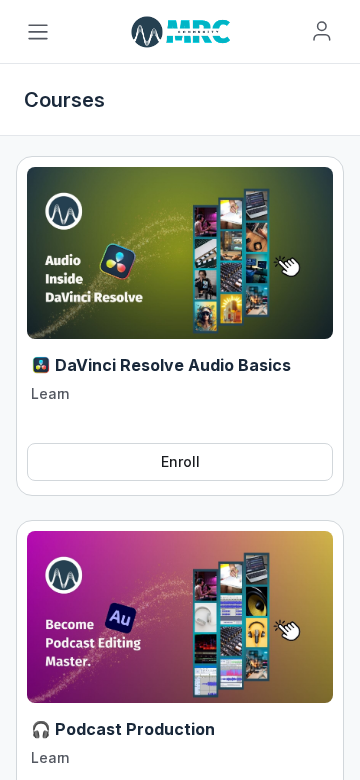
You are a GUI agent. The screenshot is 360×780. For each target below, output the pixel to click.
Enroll (180, 461)
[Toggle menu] (38, 32)
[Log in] (322, 31)
